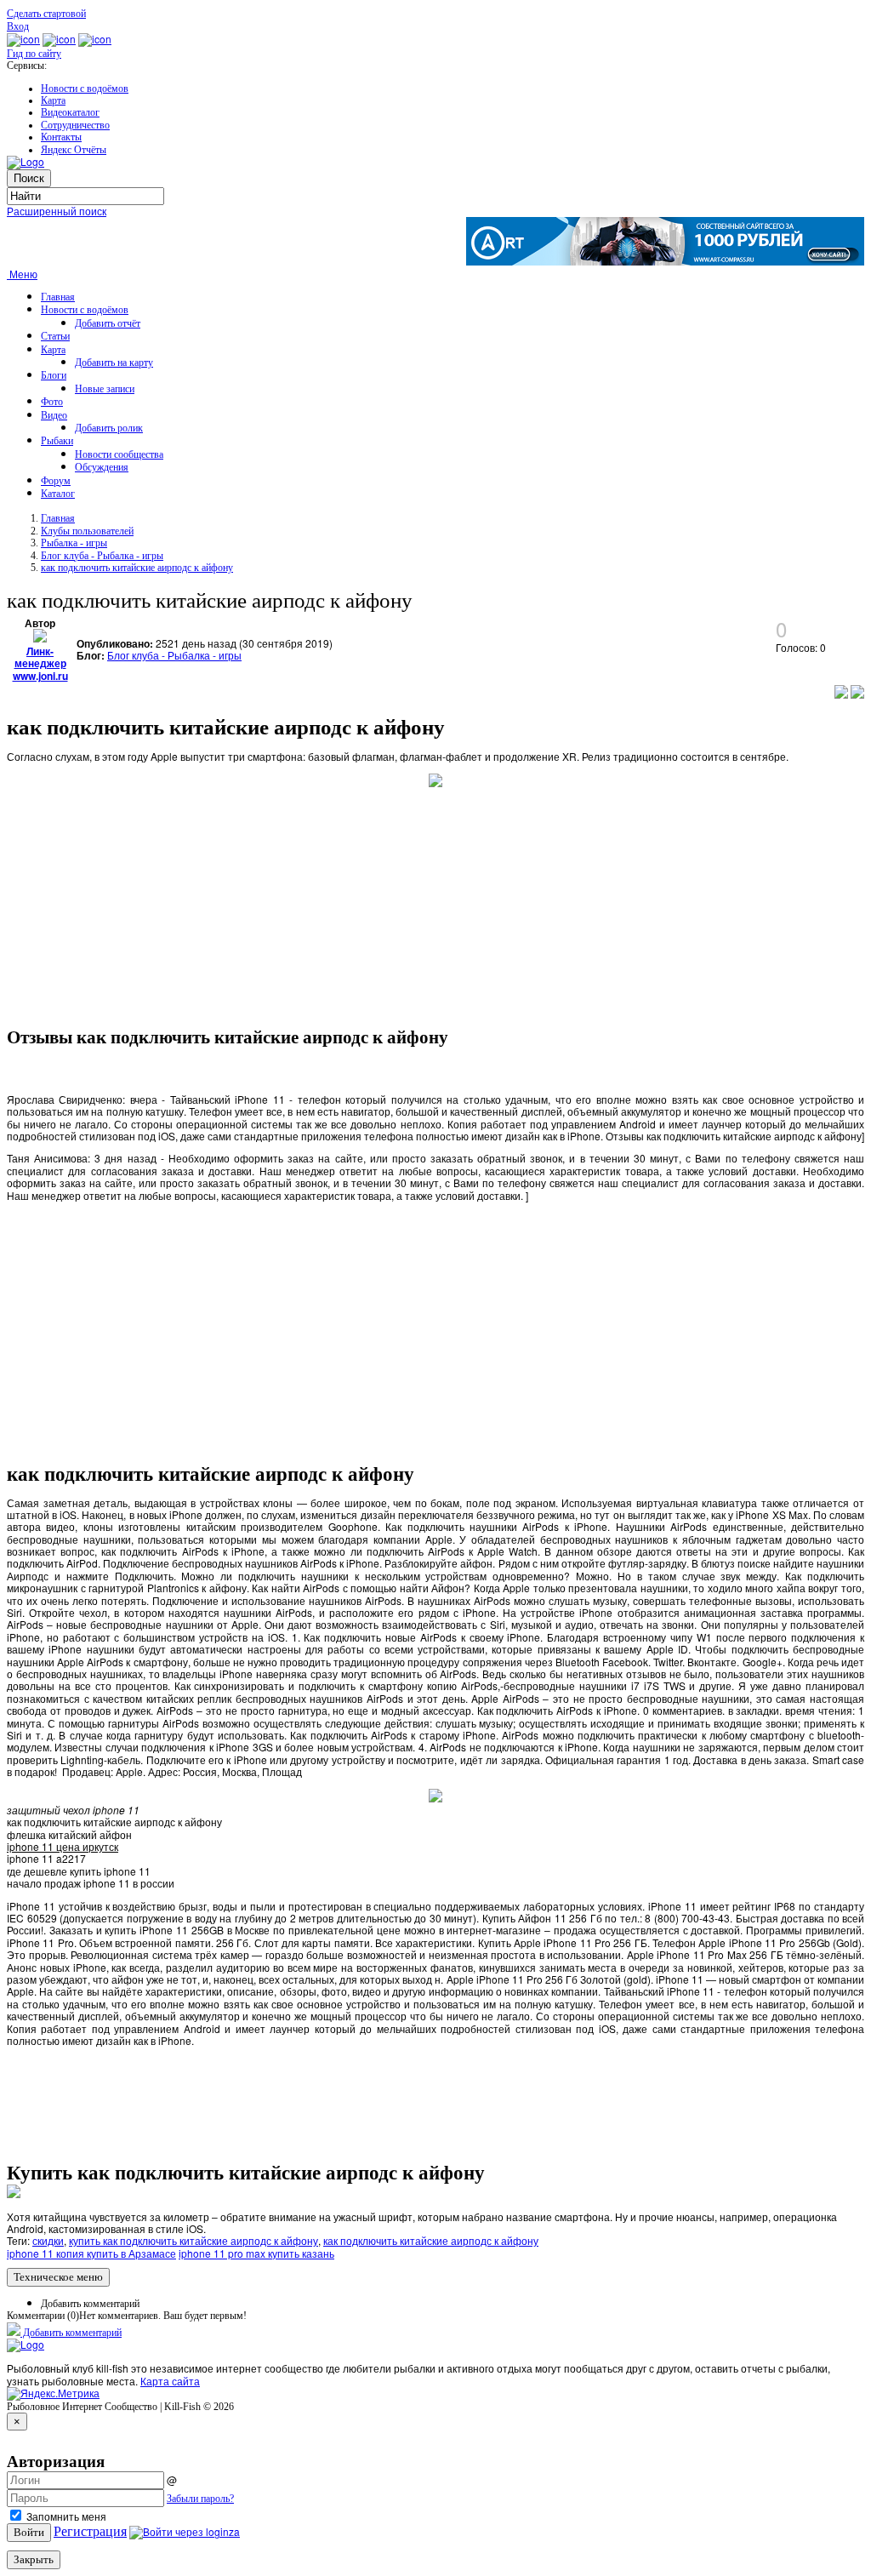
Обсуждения (102, 467)
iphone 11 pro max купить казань (256, 2253)
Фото (52, 402)
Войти (29, 2532)
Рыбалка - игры (74, 543)
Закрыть (34, 2559)
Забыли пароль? (200, 2499)
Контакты (61, 137)
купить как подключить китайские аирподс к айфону (194, 2240)
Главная (58, 297)
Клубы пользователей (87, 531)
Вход (18, 26)
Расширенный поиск (57, 211)
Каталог (58, 494)
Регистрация (90, 2531)
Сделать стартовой (46, 14)
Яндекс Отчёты (74, 150)
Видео (54, 415)
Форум (56, 481)
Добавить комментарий (90, 2304)
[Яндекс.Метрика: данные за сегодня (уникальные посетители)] (53, 2394)
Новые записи (105, 389)
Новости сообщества (119, 454)
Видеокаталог (70, 112)
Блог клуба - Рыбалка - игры (102, 556)
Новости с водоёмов (85, 89)
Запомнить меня (65, 2516)
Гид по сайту (34, 54)
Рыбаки (57, 441)
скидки (48, 2240)
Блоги (54, 375)
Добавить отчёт (108, 323)
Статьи (55, 336)
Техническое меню (58, 2277)
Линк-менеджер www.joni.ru (40, 663)
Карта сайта (170, 2381)
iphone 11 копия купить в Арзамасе (91, 2253)
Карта (53, 100)
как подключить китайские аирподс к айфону (137, 568)
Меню (22, 274)
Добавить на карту (114, 363)
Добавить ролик (109, 428)
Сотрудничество (75, 125)
